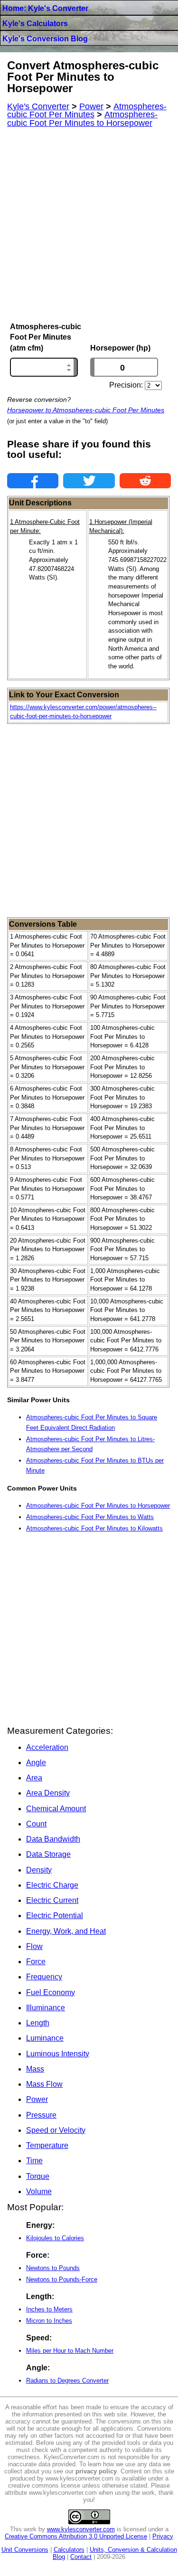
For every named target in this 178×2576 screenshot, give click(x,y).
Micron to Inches (49, 2321)
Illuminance (46, 2008)
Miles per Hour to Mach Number (70, 2351)
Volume (39, 2191)
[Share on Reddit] (145, 481)
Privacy (163, 2536)
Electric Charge (52, 1885)
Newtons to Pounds (53, 2268)
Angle (36, 1763)
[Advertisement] (89, 225)
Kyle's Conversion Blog (45, 39)
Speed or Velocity (56, 2130)
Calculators (69, 2550)
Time (34, 2161)
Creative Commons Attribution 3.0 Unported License (76, 2536)
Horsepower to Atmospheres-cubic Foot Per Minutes (86, 410)
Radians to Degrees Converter (67, 2381)
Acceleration (47, 1747)
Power (37, 2099)
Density (39, 1870)
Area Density (48, 1793)
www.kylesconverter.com (81, 2529)
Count (36, 1824)
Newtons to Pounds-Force (62, 2279)
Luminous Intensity (58, 2054)
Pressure (41, 2115)
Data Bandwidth (53, 1839)
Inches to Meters (49, 2309)
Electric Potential (55, 1915)
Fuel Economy (51, 1992)
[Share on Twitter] (89, 481)
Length (38, 2023)
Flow (34, 1946)
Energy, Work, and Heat (66, 1931)
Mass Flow (44, 2084)
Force (36, 1962)
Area (34, 1778)
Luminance (45, 2038)
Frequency (44, 1977)
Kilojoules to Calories (55, 2238)
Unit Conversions (25, 2550)
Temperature (47, 2145)
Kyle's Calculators (35, 24)
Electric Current (52, 1900)
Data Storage (48, 1854)
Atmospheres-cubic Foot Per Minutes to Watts (90, 1517)
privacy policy (96, 2471)
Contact (81, 2557)
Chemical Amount (56, 1809)
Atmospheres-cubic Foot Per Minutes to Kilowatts (94, 1528)
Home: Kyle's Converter (45, 8)
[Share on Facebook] (33, 481)
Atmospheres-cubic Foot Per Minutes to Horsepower (98, 1506)
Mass (35, 2069)
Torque (38, 2176)
